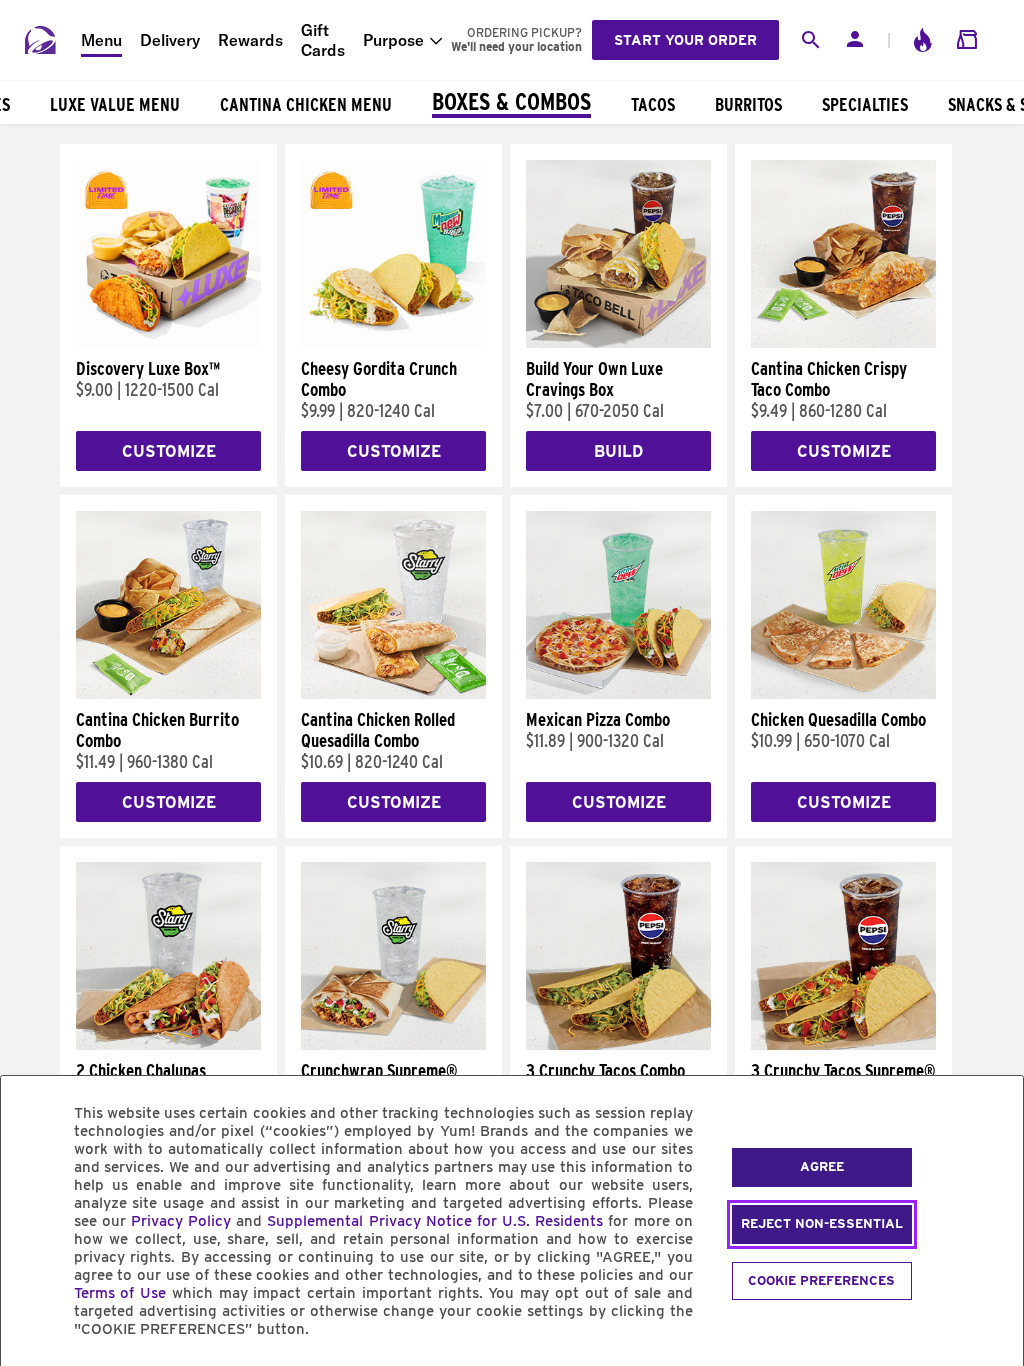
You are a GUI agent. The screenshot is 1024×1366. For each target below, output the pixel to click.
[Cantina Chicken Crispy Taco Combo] (843, 343)
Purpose (393, 40)
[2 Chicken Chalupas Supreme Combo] (168, 1045)
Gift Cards (323, 40)
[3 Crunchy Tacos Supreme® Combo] (843, 1045)
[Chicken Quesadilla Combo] (843, 694)
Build (618, 451)
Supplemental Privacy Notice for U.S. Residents (435, 1221)
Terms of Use (120, 1293)
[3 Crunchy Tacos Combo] (618, 1045)
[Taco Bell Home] (41, 40)
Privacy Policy (181, 1221)
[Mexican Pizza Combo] (618, 694)
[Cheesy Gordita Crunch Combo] (393, 343)
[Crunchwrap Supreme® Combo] (393, 1045)
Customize (169, 451)
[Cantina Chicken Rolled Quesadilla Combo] (393, 694)
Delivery (170, 40)
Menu (101, 40)
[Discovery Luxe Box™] (168, 343)
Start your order (685, 40)
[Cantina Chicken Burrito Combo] (168, 694)
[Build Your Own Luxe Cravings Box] (618, 343)
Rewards (250, 40)
